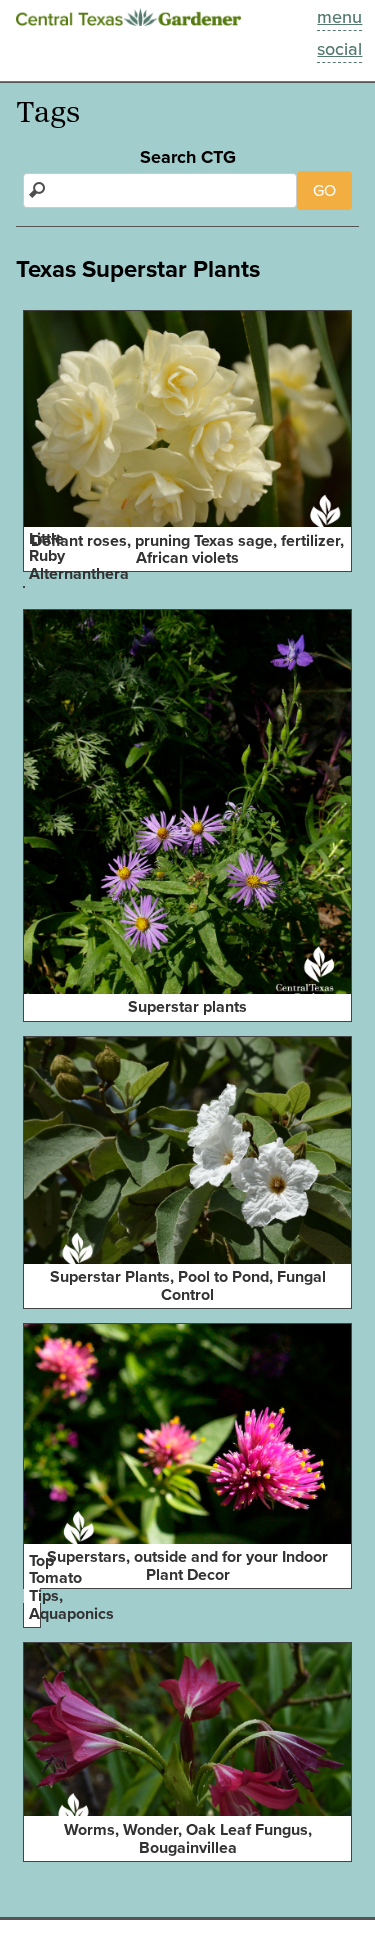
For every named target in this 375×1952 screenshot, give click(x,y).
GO (324, 190)
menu (339, 17)
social (339, 49)
